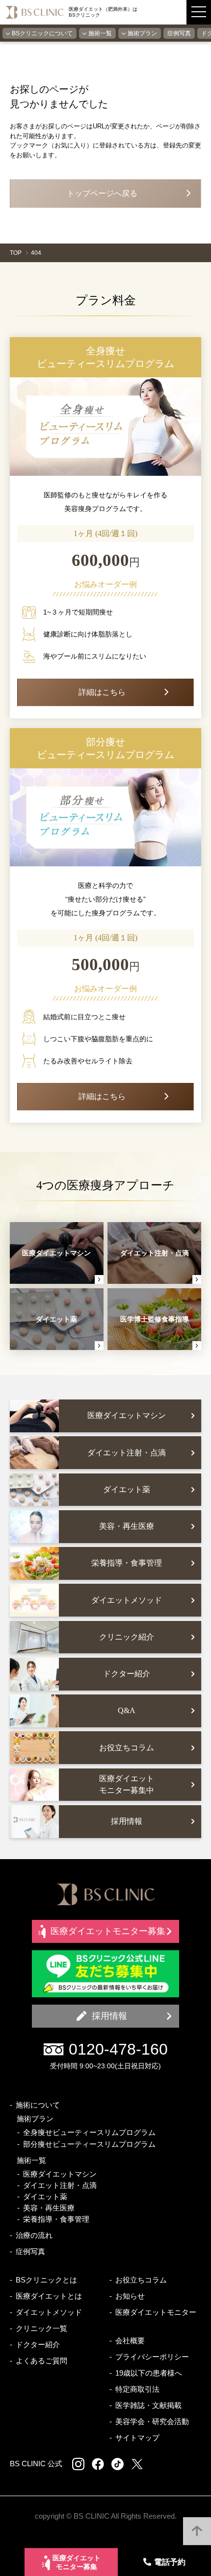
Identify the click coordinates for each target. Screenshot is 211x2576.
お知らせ (130, 2296)
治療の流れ (34, 2235)
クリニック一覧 (41, 2328)
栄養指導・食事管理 (56, 2219)
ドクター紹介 (38, 2344)
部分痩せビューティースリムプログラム (89, 2144)
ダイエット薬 (45, 2196)
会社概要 (130, 2341)
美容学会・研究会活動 (152, 2421)
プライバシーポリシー (152, 2357)
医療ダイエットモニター (156, 2312)
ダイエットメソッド (49, 2312)
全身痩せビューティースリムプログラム (89, 2132)
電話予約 (170, 2562)
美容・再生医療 (49, 2208)
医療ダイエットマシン (60, 2174)
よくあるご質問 (41, 2361)
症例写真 (179, 33)
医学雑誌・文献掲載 (148, 2405)
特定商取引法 (137, 2389)
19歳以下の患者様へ (149, 2373)
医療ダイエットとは (49, 2296)
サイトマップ (137, 2438)
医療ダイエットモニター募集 (77, 2563)
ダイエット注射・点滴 (60, 2185)
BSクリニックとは (46, 2280)
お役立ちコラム (141, 2280)
